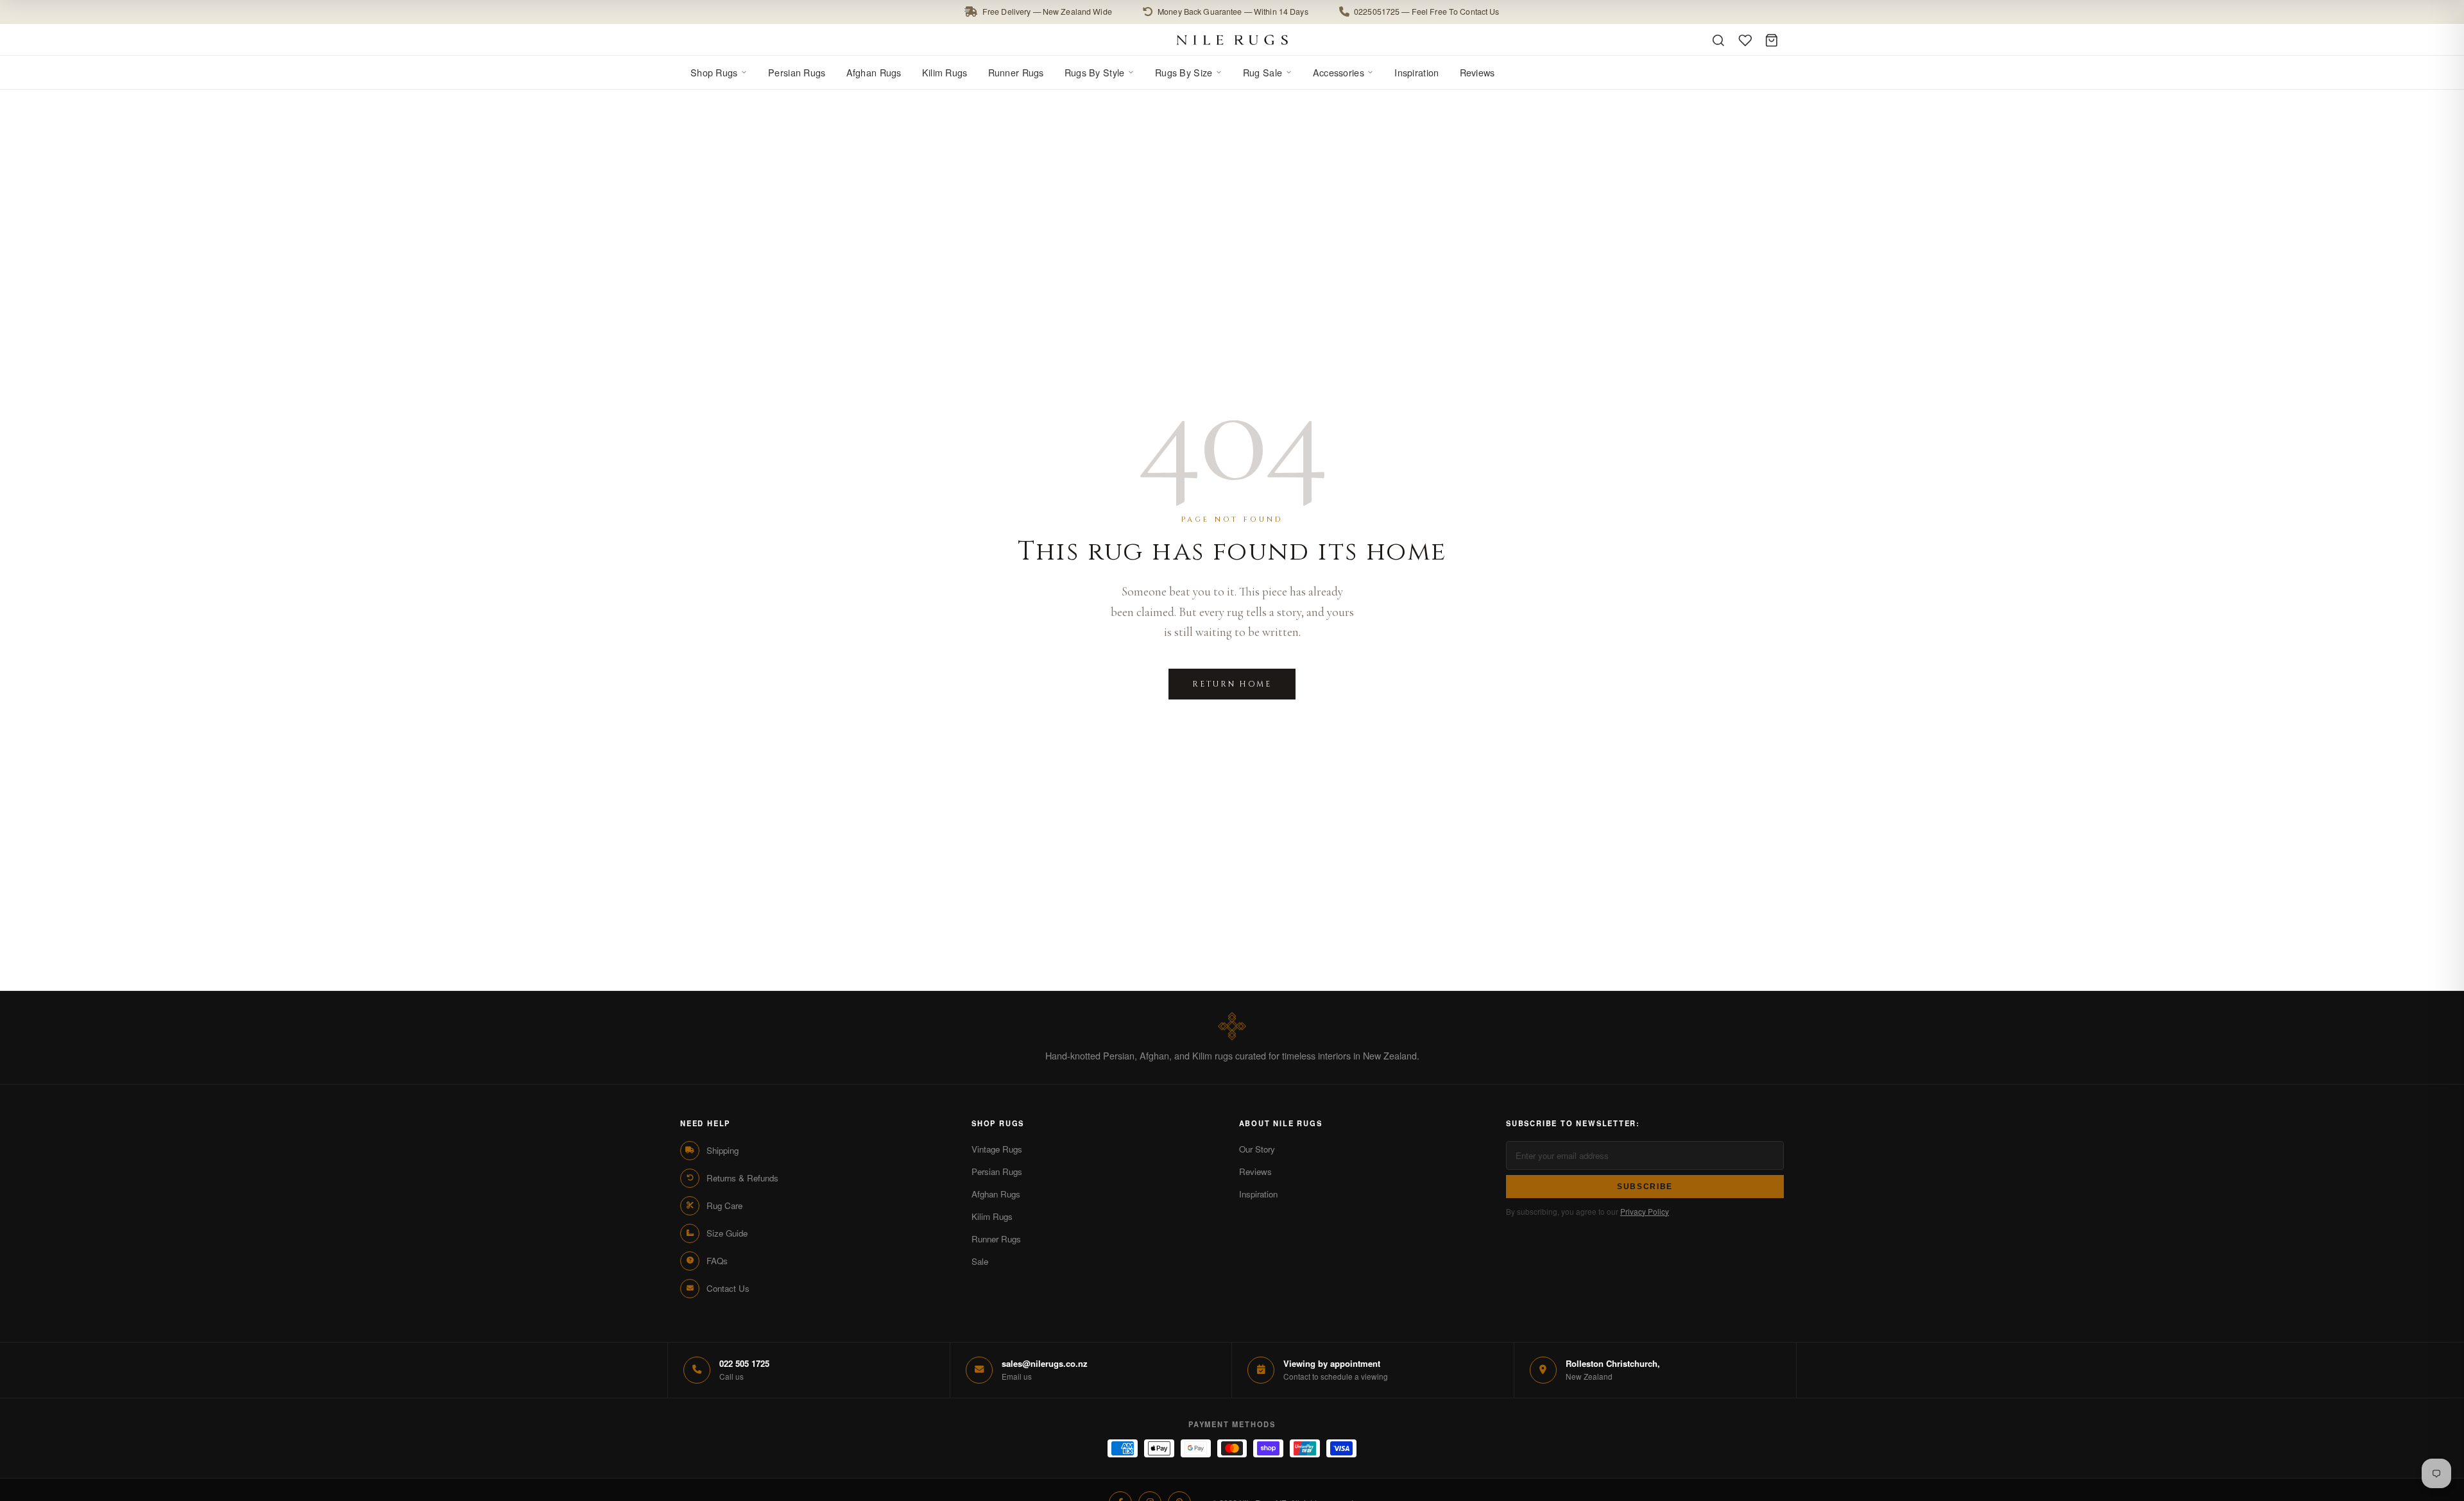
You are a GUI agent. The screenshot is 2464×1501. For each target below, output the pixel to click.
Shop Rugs (714, 72)
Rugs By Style (1095, 72)
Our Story (1257, 1149)
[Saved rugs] (1745, 40)
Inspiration (1416, 72)
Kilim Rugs (945, 72)
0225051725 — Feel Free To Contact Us (1427, 12)
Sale (980, 1261)
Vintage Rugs (997, 1149)
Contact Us (728, 1288)
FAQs (717, 1261)
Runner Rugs (1016, 72)
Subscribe (1645, 1187)
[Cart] (1772, 40)
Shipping (723, 1150)
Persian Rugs (797, 72)
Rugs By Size (1184, 72)
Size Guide (727, 1233)
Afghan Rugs (874, 72)
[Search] (1718, 40)
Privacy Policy (1645, 1211)
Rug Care (724, 1205)
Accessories (1339, 72)
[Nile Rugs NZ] (1232, 40)
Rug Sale (1262, 72)
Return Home (1232, 684)
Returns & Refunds (742, 1178)
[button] (1232, 12)
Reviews (1477, 72)
